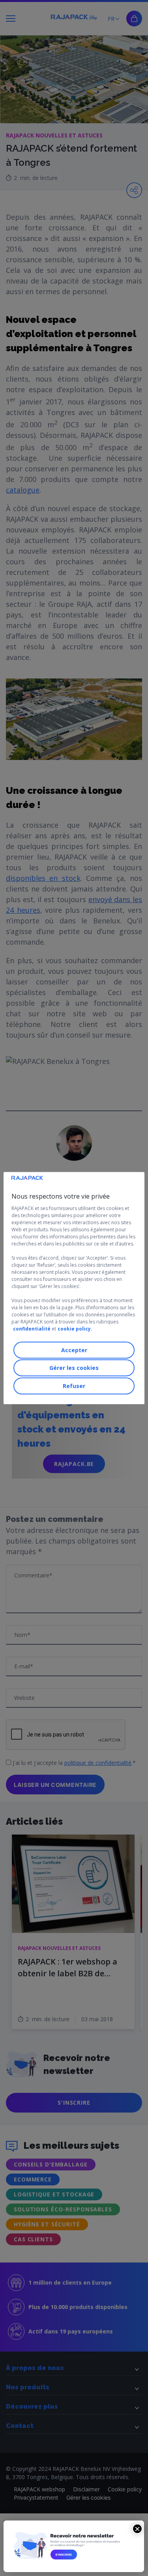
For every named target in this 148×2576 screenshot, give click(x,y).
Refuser (74, 1386)
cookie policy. (75, 1329)
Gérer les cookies (74, 1368)
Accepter (74, 1350)
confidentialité (32, 1329)
